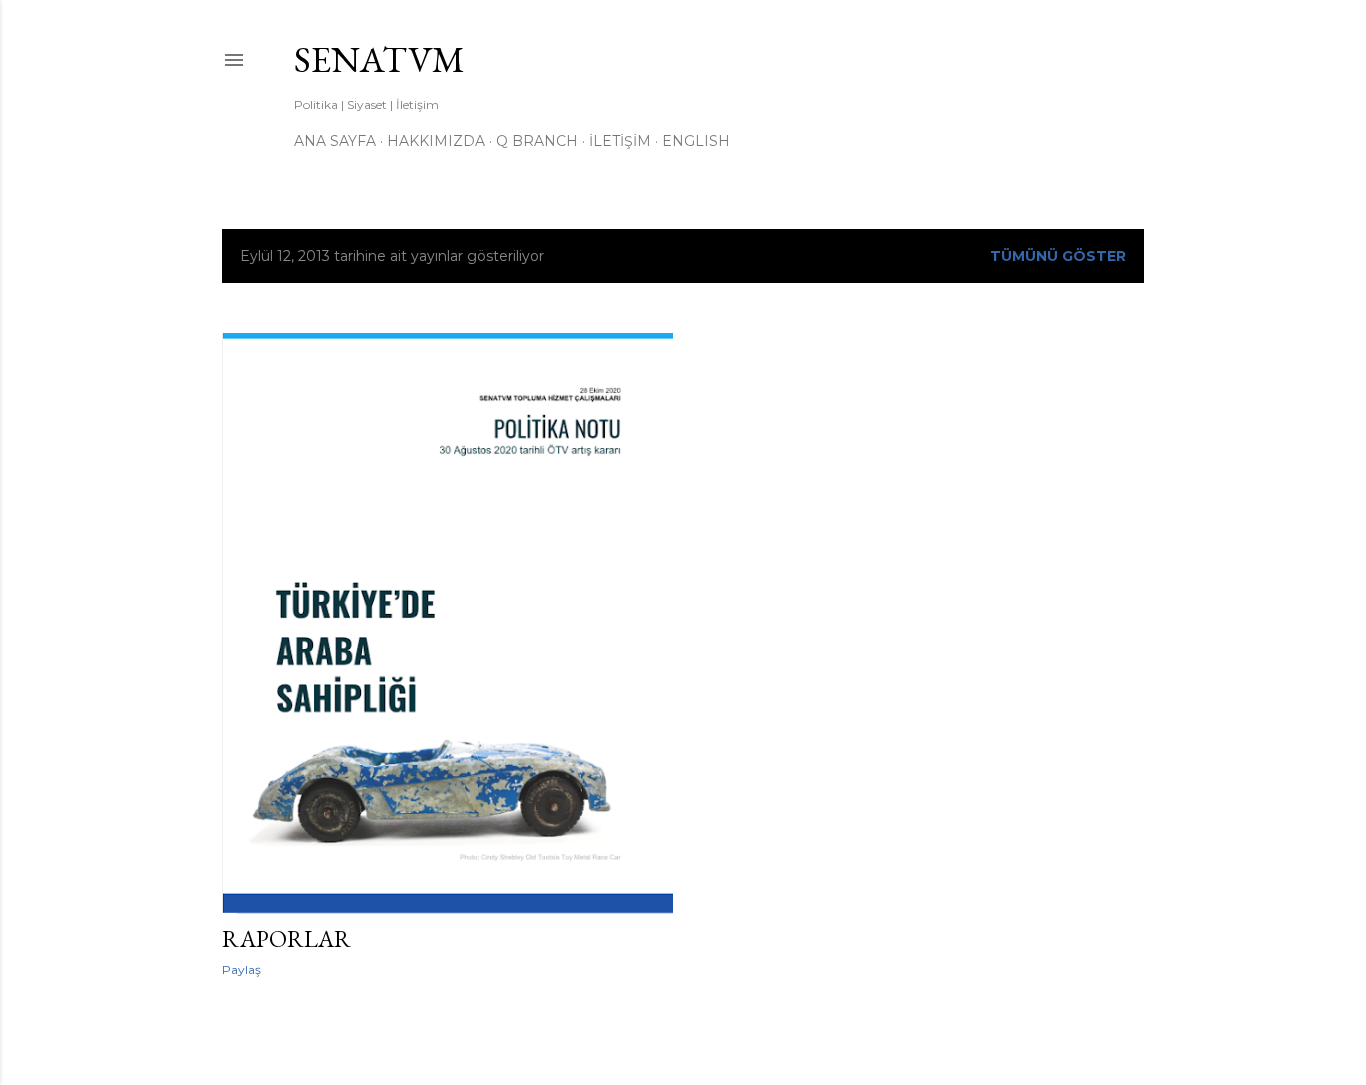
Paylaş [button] (241, 969)
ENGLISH (696, 141)
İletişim (620, 141)
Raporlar (286, 938)
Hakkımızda (436, 141)
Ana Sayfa (335, 141)
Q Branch (537, 141)
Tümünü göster (1058, 256)
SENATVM (379, 59)
